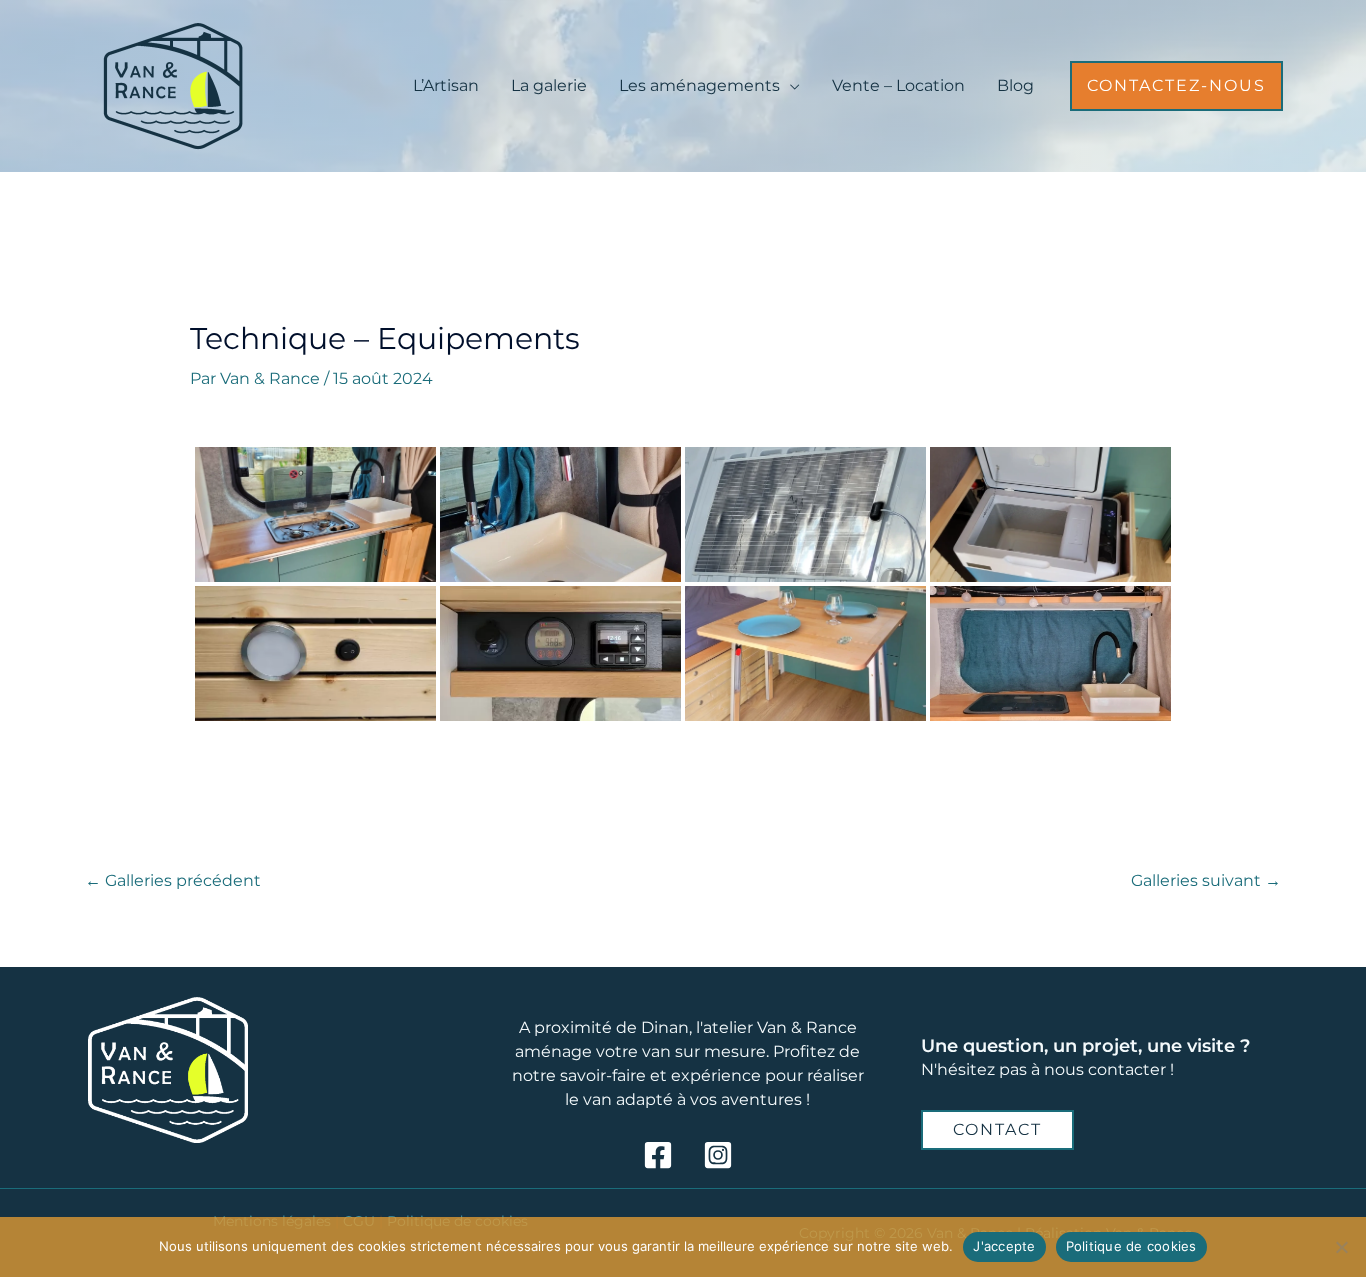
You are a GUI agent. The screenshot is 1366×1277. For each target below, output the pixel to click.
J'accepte (1004, 1246)
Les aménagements (699, 85)
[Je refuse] (1341, 1247)
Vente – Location (898, 85)
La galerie (549, 85)
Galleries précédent (173, 880)
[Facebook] (658, 1155)
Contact (997, 1129)
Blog (1015, 85)
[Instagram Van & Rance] (718, 1155)
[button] (1176, 86)
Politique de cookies (1131, 1246)
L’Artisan (446, 85)
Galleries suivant (1206, 880)
